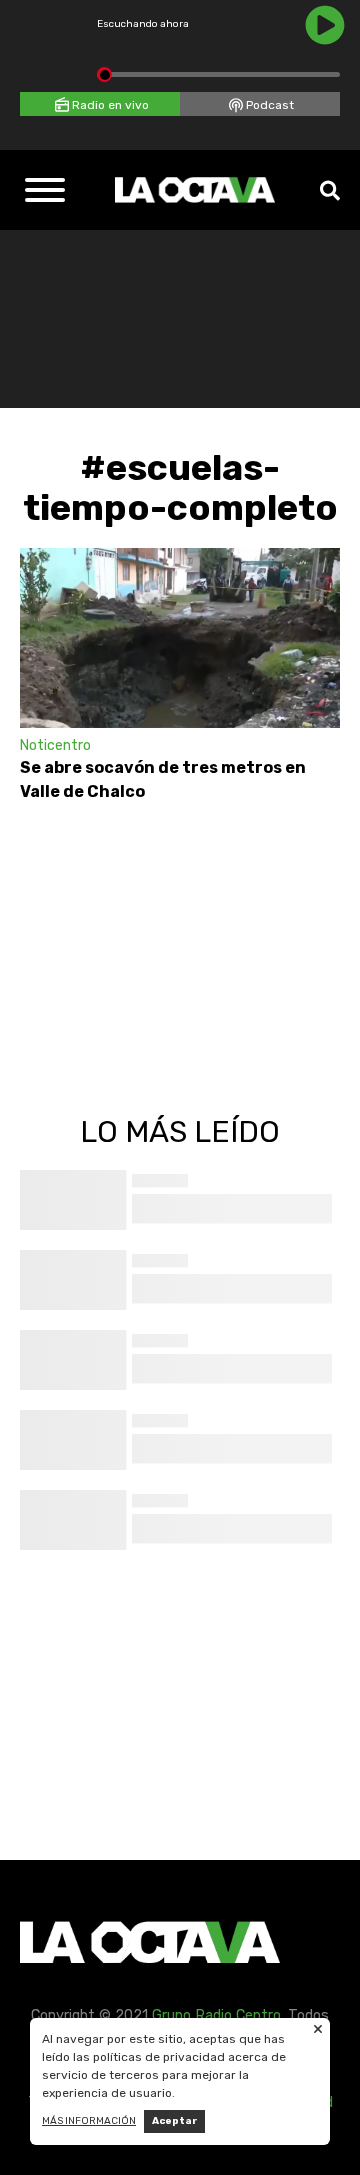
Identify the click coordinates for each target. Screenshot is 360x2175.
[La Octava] (195, 190)
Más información (89, 2121)
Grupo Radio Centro (216, 2015)
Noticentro (55, 745)
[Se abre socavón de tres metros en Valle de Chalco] (180, 638)
